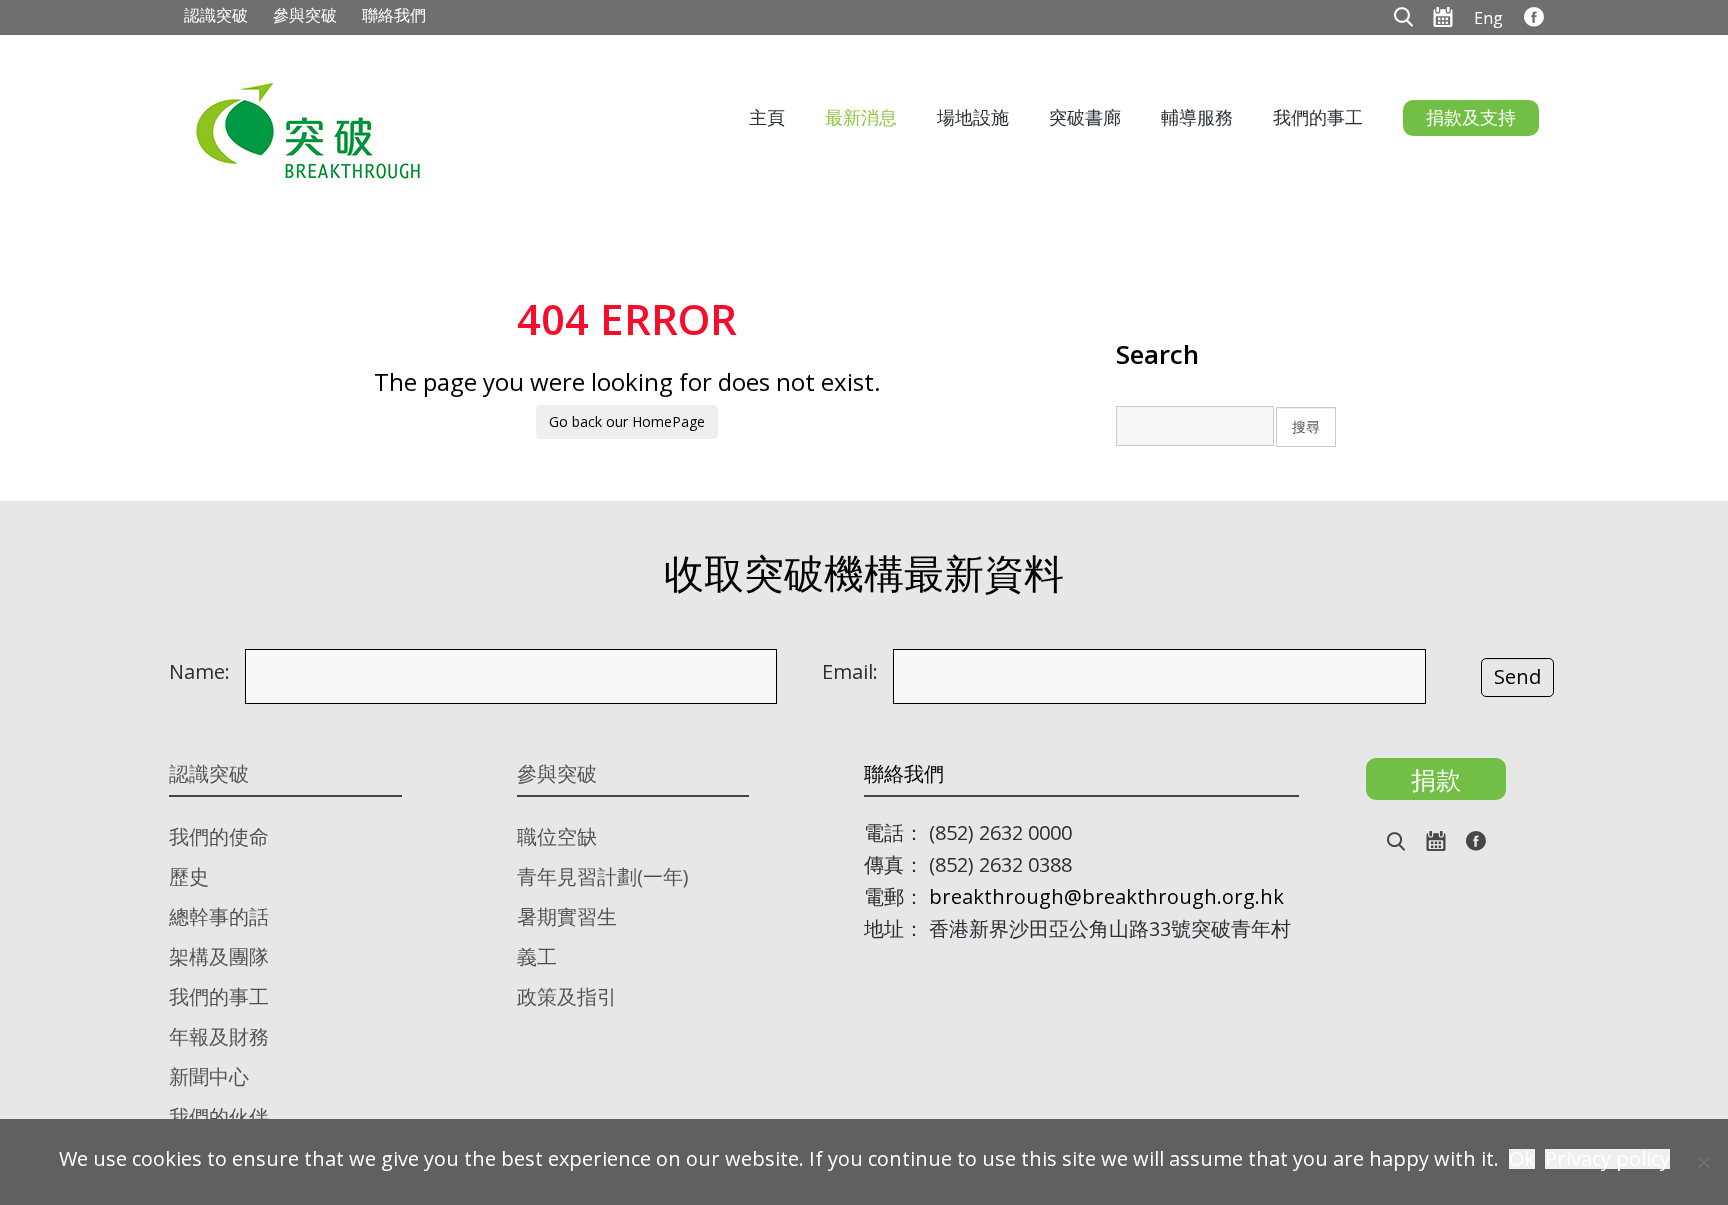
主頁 (767, 117)
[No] (1703, 1162)
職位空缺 (557, 836)
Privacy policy (1607, 1159)
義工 (537, 956)
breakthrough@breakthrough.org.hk (1106, 896)
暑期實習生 (567, 916)
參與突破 (305, 15)
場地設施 (973, 117)
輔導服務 (1197, 117)
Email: (850, 672)
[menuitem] (1488, 17)
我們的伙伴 (219, 1116)
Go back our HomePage (627, 421)
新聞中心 (209, 1076)
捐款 (1436, 779)
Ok (1522, 1159)
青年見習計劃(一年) (603, 876)
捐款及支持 (1471, 117)
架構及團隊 (219, 956)
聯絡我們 (394, 15)
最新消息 (861, 117)
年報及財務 (219, 1036)
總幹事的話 (219, 916)
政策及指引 (567, 996)
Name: (199, 672)
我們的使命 (219, 836)
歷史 (189, 876)
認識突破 (216, 15)
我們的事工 (1318, 117)
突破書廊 (1085, 117)
